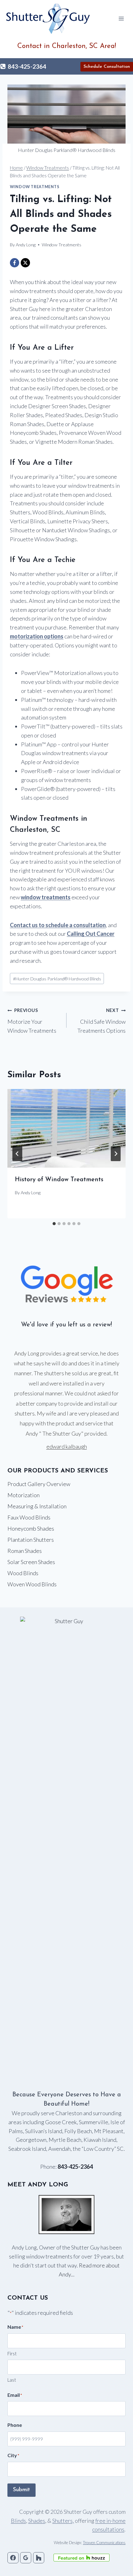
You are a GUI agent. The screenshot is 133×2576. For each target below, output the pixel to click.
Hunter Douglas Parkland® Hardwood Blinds (57, 979)
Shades (37, 2521)
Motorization (24, 1495)
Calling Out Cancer (91, 934)
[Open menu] (121, 18)
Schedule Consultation (107, 67)
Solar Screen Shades (31, 1562)
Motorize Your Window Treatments (32, 1021)
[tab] (54, 1224)
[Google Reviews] (26, 2558)
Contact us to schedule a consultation (58, 925)
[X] (25, 263)
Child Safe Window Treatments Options (101, 1021)
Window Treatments (35, 187)
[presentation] (66, 1128)
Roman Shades (25, 1551)
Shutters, (63, 2521)
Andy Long (31, 1193)
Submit (21, 2490)
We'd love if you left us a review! (66, 1325)
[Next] (116, 1154)
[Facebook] (15, 263)
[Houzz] (39, 2558)
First (12, 2353)
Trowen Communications (104, 2543)
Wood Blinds (23, 1573)
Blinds (18, 2521)
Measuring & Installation (37, 1506)
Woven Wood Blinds (32, 1584)
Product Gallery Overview (39, 1484)
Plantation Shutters (31, 1540)
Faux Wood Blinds (29, 1517)
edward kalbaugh (67, 1446)
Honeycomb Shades (31, 1528)
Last (12, 2380)
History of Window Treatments (59, 1180)
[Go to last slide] (17, 1154)
